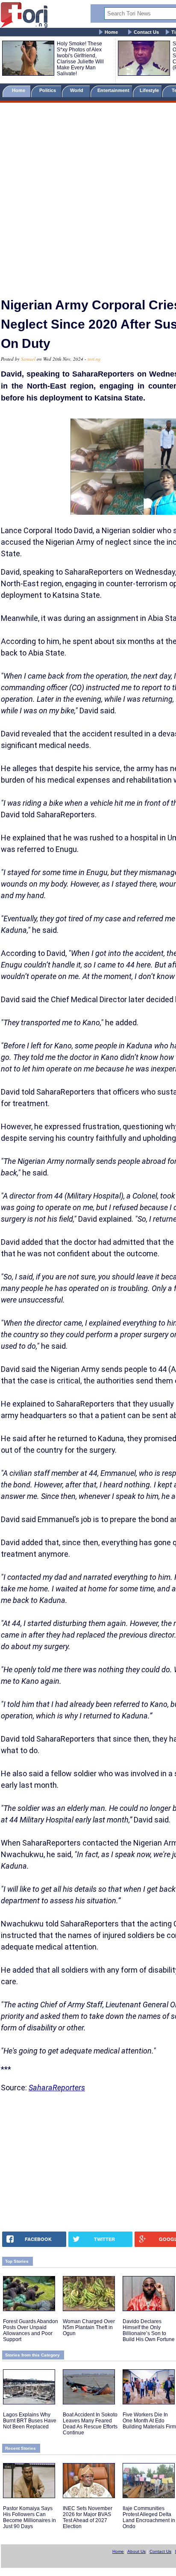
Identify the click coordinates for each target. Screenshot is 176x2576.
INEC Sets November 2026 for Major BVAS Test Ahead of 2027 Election (88, 2517)
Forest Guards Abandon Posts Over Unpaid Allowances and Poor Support (31, 2330)
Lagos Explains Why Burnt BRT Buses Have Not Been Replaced (30, 2421)
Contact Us (146, 32)
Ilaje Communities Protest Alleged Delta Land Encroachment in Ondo (149, 2517)
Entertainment (113, 90)
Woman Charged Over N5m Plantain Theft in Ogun (89, 2327)
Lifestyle (149, 90)
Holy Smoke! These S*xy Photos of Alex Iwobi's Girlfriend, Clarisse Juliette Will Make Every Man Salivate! (80, 59)
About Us (136, 2551)
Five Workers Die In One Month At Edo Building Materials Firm (149, 2421)
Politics (48, 90)
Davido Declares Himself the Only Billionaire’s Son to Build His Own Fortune (149, 2330)
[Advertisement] (88, 196)
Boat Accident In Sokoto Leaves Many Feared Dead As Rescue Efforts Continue (90, 2424)
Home (111, 32)
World (78, 90)
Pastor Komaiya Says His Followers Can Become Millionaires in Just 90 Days (29, 2517)
